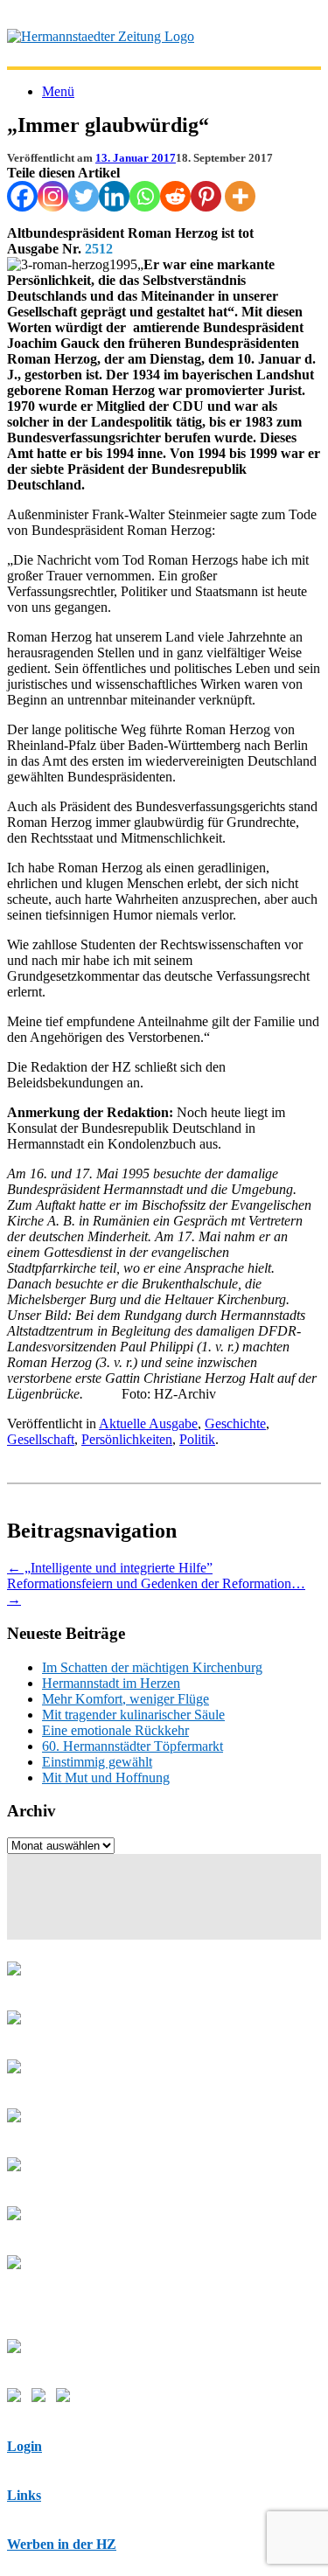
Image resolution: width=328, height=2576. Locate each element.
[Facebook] (22, 196)
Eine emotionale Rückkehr (115, 1730)
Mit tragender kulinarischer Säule (133, 1715)
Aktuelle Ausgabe (148, 1423)
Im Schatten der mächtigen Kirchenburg (152, 1667)
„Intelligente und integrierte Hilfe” (110, 1568)
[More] (240, 196)
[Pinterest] (206, 196)
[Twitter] (84, 196)
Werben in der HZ (62, 2544)
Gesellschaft (41, 1439)
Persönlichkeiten (127, 1439)
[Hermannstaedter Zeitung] (101, 36)
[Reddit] (175, 196)
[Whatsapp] (145, 196)
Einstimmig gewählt (97, 1762)
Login (24, 2446)
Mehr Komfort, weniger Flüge (126, 1699)
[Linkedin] (114, 196)
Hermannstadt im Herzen (111, 1683)
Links (24, 2495)
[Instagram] (53, 196)
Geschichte (235, 1423)
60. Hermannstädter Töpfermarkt (133, 1746)
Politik (197, 1439)
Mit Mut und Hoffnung (106, 1778)
